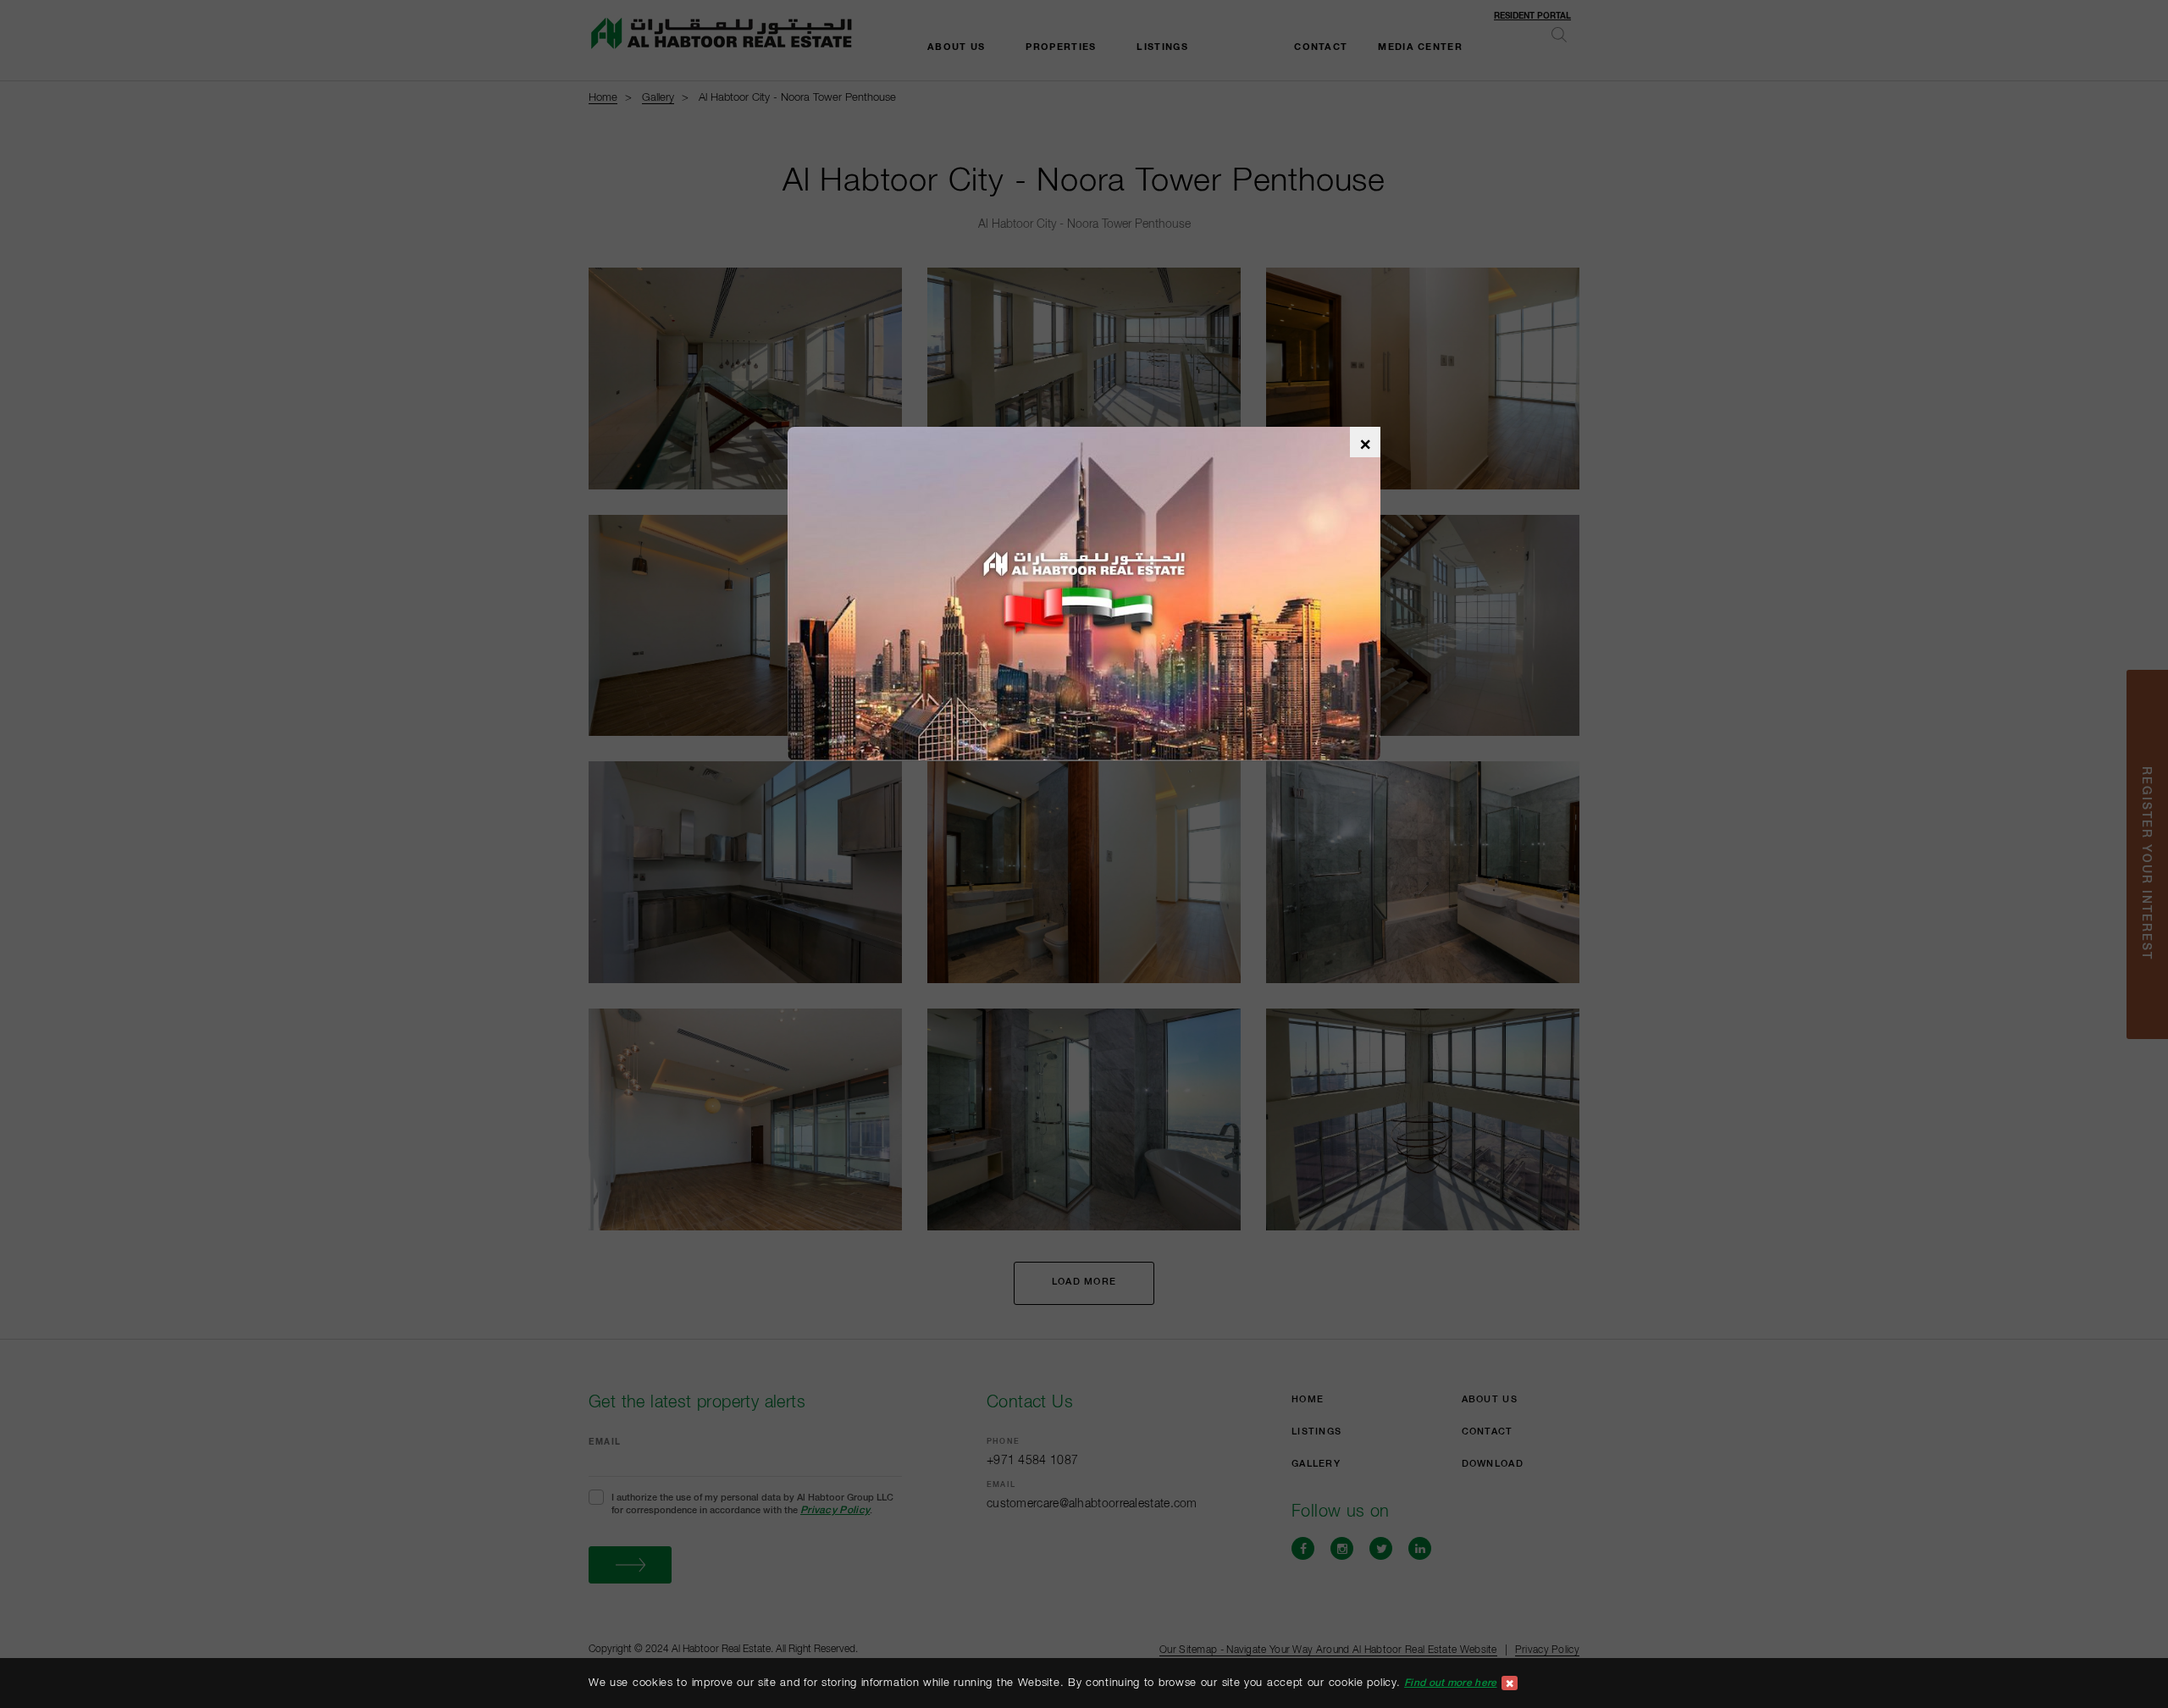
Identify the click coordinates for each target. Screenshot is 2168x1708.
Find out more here (1450, 1683)
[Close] (1510, 1683)
